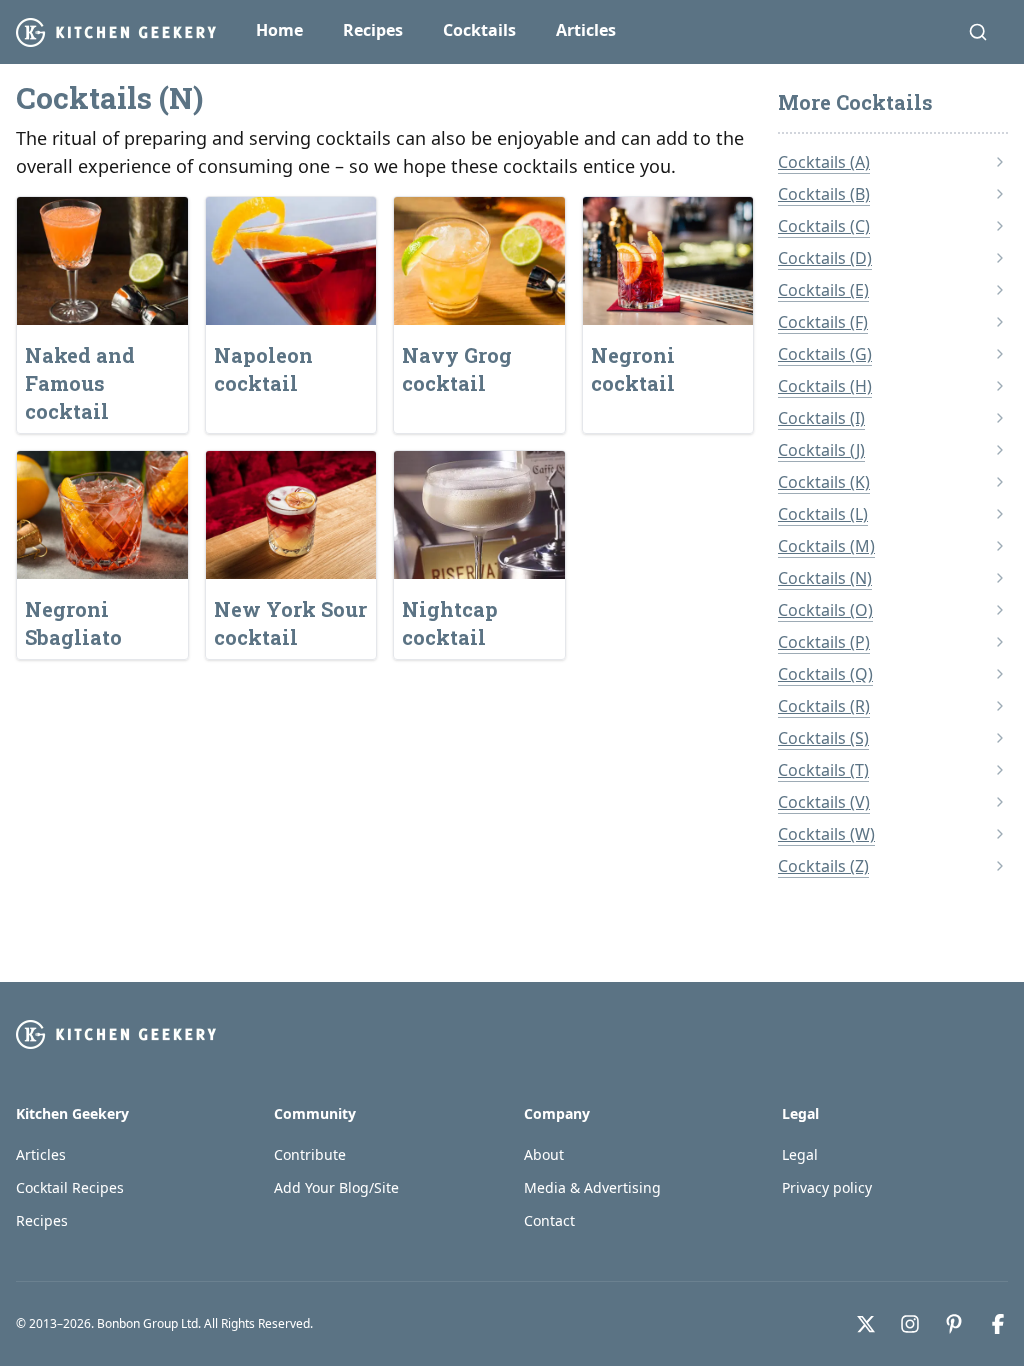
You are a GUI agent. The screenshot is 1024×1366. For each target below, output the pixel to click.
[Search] (978, 32)
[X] (866, 1324)
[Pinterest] (954, 1324)
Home (279, 30)
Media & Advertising (592, 1187)
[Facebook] (998, 1324)
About (544, 1154)
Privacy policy (827, 1187)
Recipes (373, 30)
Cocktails (479, 30)
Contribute (310, 1154)
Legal (800, 1154)
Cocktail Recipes (70, 1187)
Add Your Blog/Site (336, 1187)
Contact (549, 1220)
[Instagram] (910, 1324)
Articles (586, 30)
